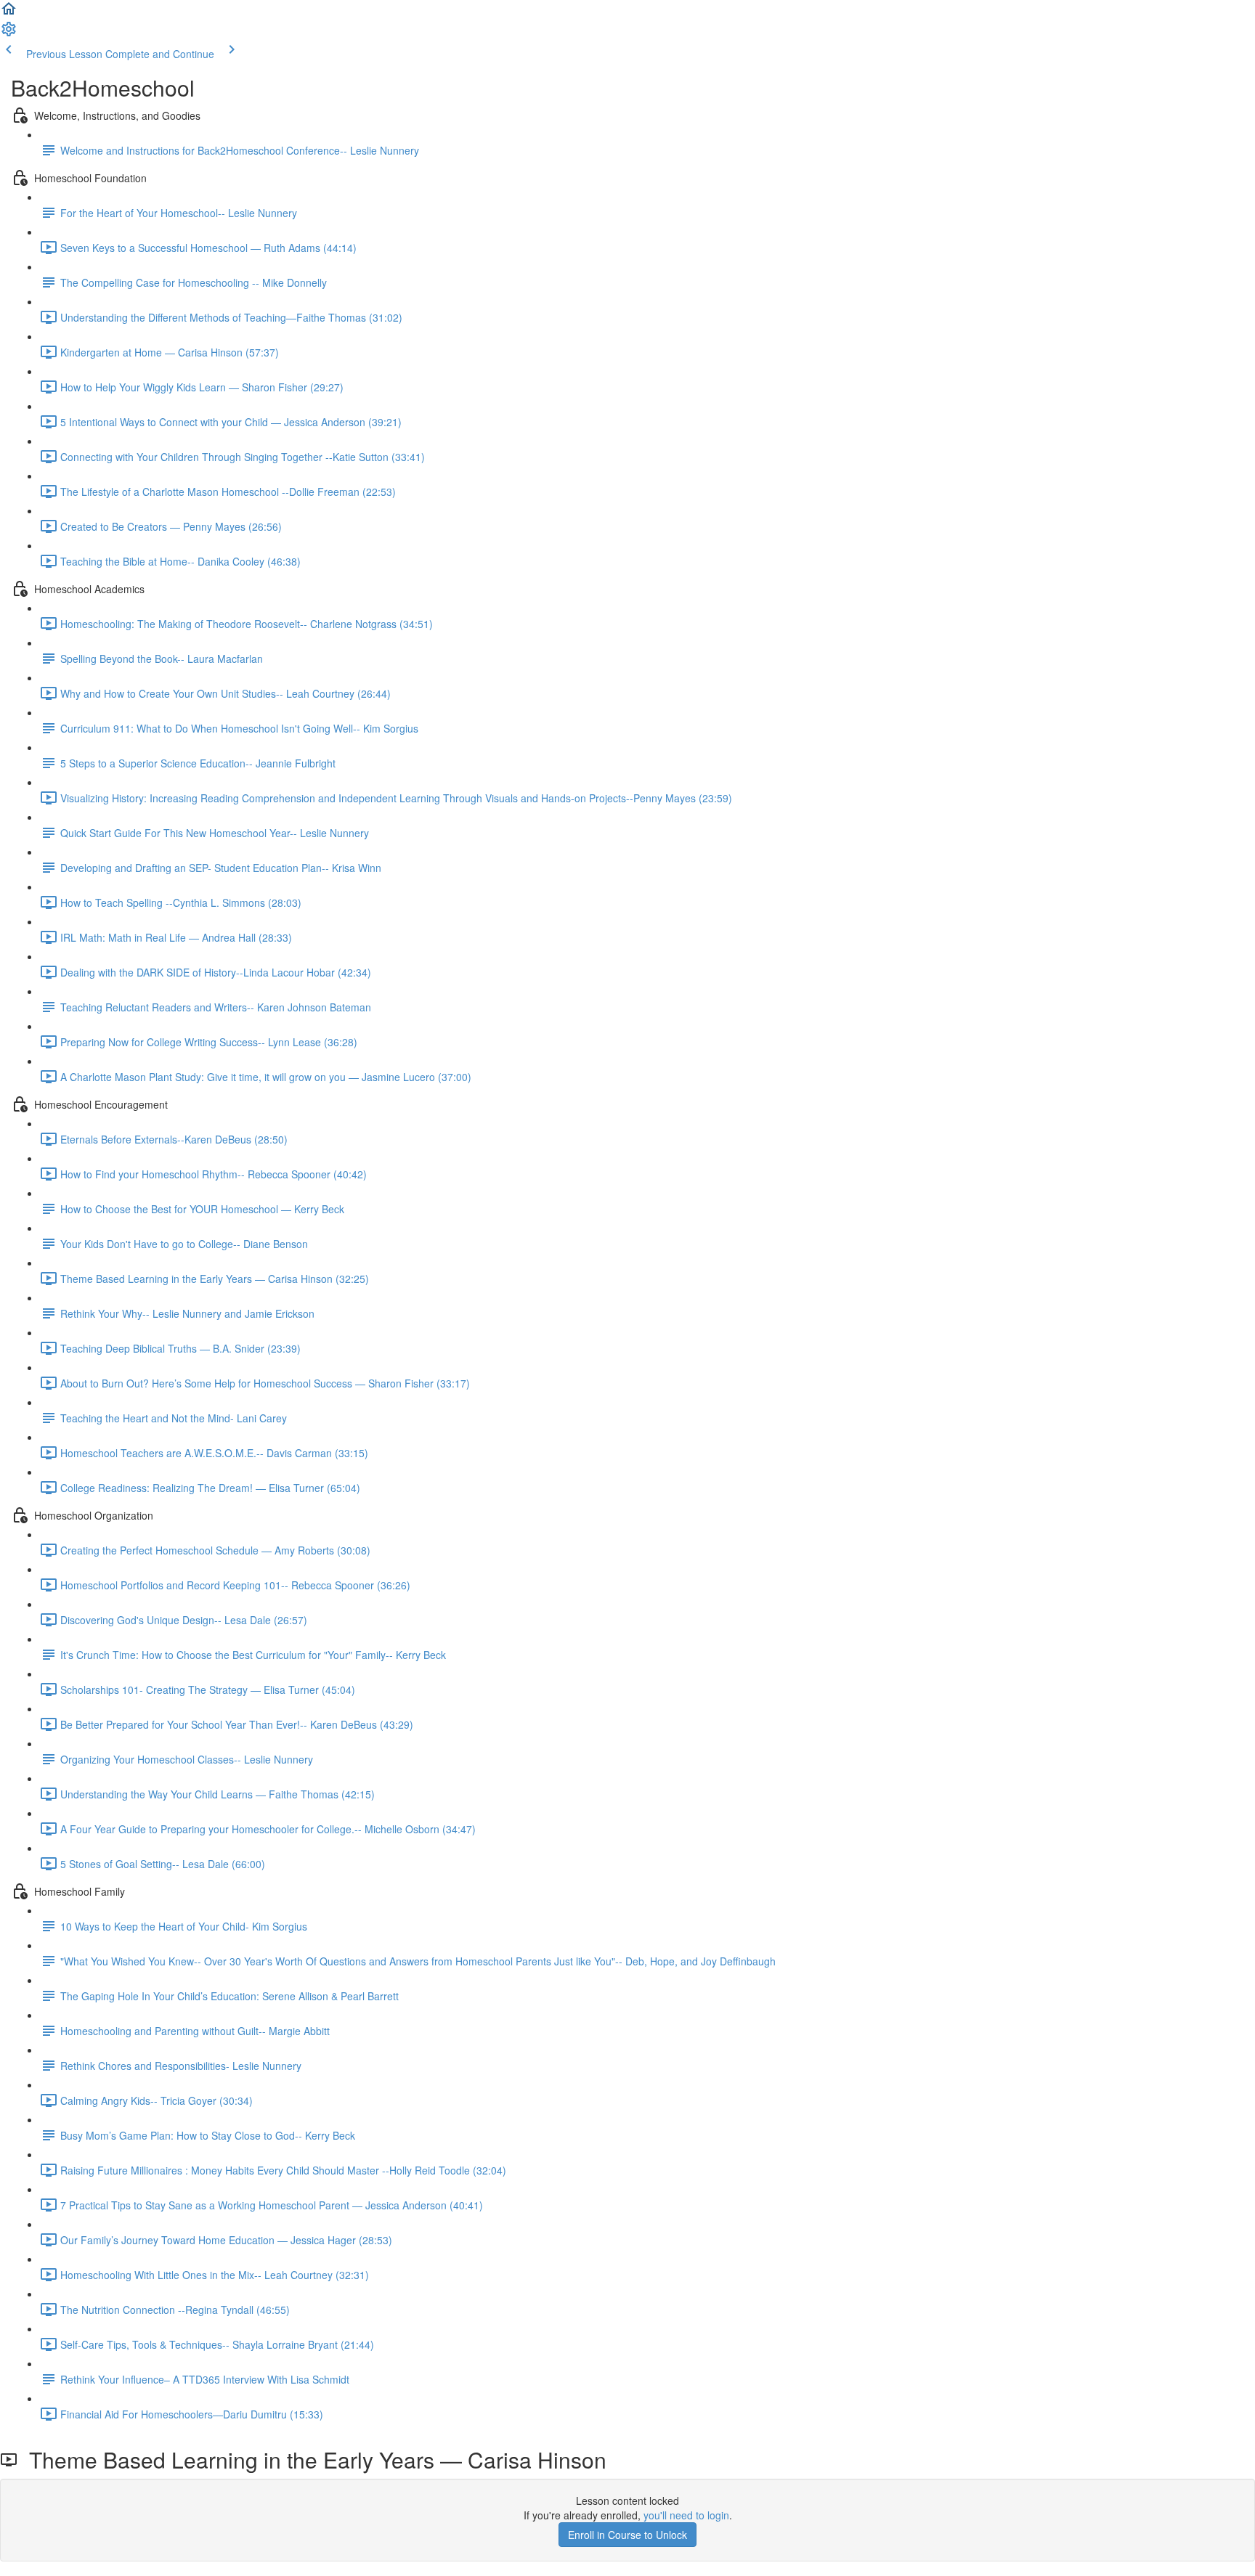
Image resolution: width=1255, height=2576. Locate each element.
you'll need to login (686, 2515)
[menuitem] (9, 33)
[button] (9, 13)
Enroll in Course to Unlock (627, 2535)
